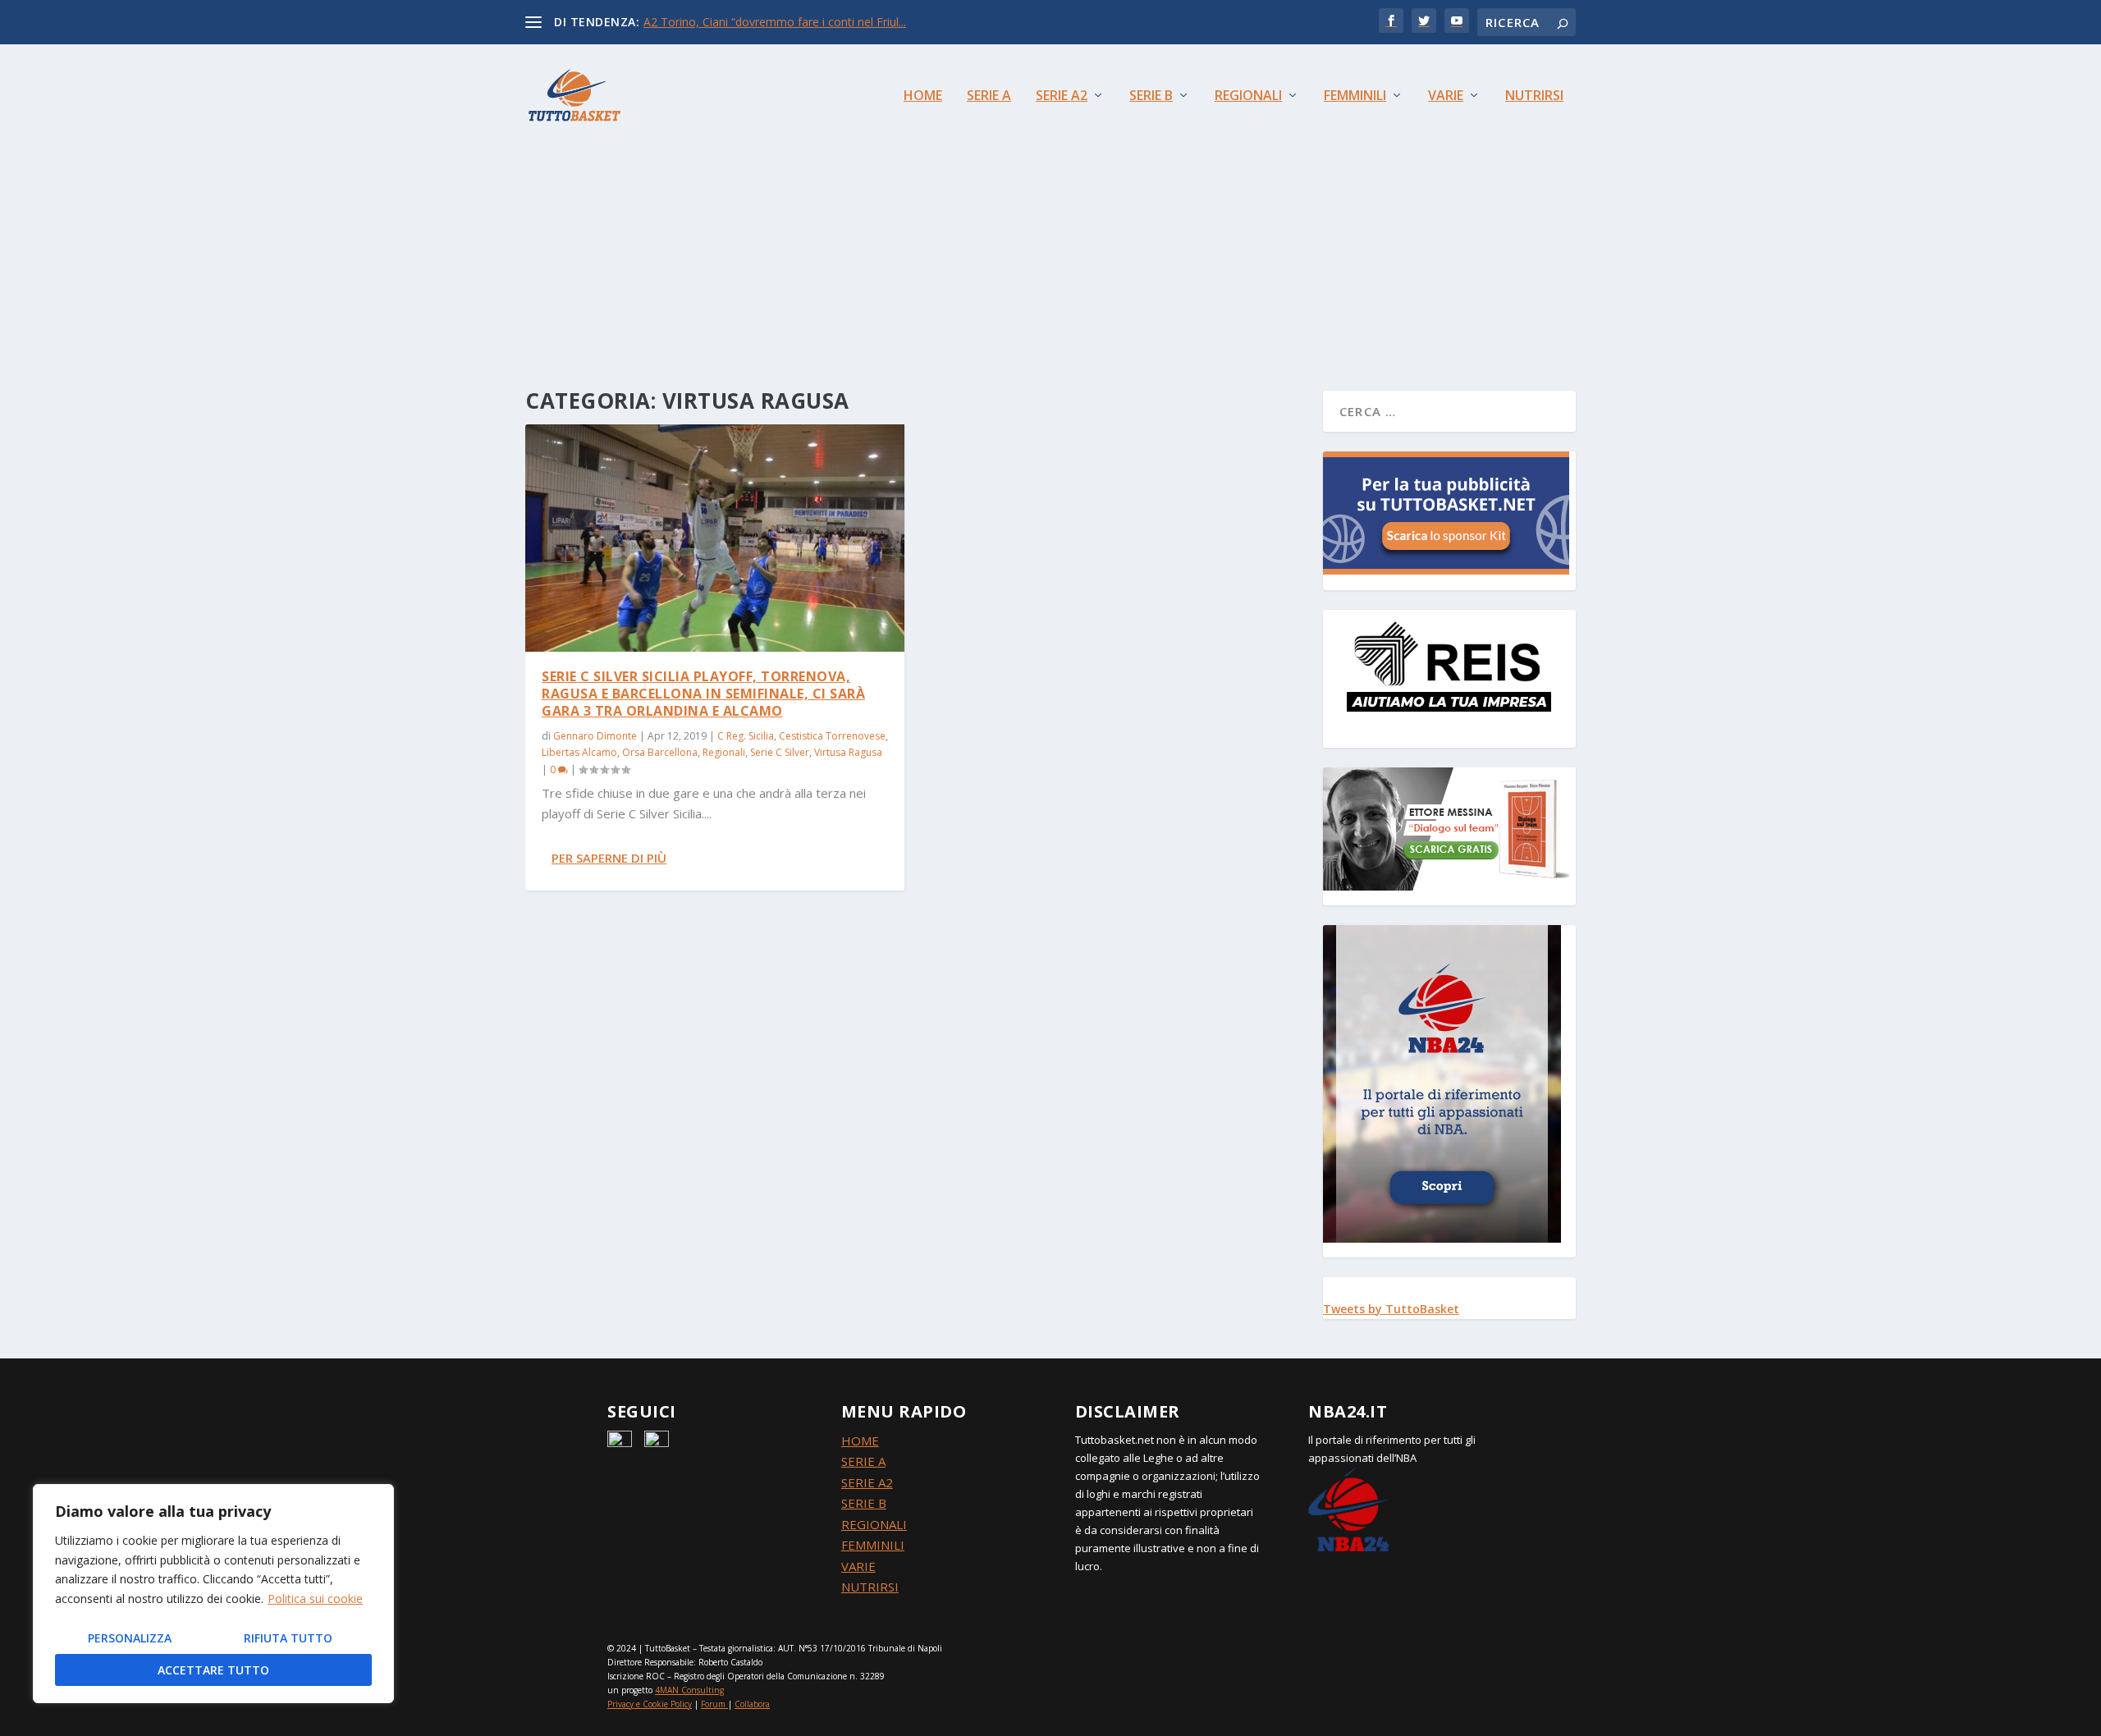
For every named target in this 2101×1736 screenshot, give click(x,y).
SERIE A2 (867, 1482)
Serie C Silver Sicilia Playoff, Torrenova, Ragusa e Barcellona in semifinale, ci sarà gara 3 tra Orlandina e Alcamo (703, 694)
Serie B (1151, 96)
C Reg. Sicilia (746, 736)
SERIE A (863, 1461)
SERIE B (864, 1503)
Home (923, 96)
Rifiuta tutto (288, 1638)
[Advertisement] (1050, 235)
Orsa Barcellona (660, 752)
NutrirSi (1534, 96)
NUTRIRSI (870, 1587)
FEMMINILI (873, 1545)
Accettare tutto (213, 1670)
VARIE (858, 1566)
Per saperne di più (609, 858)
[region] (213, 1594)
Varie (1446, 96)
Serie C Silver (780, 752)
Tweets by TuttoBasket (1391, 1309)
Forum (713, 1704)
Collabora (752, 1704)
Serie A (989, 96)
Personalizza (130, 1638)
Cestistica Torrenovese (832, 736)
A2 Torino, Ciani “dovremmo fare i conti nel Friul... (775, 22)
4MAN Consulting (689, 1690)
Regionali (1248, 96)
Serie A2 (1062, 96)
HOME (860, 1441)
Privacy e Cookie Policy (650, 1704)
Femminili (1355, 96)
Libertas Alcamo (579, 752)
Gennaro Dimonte (595, 736)
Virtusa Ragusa (848, 752)
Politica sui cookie (315, 1599)
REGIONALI (874, 1524)
